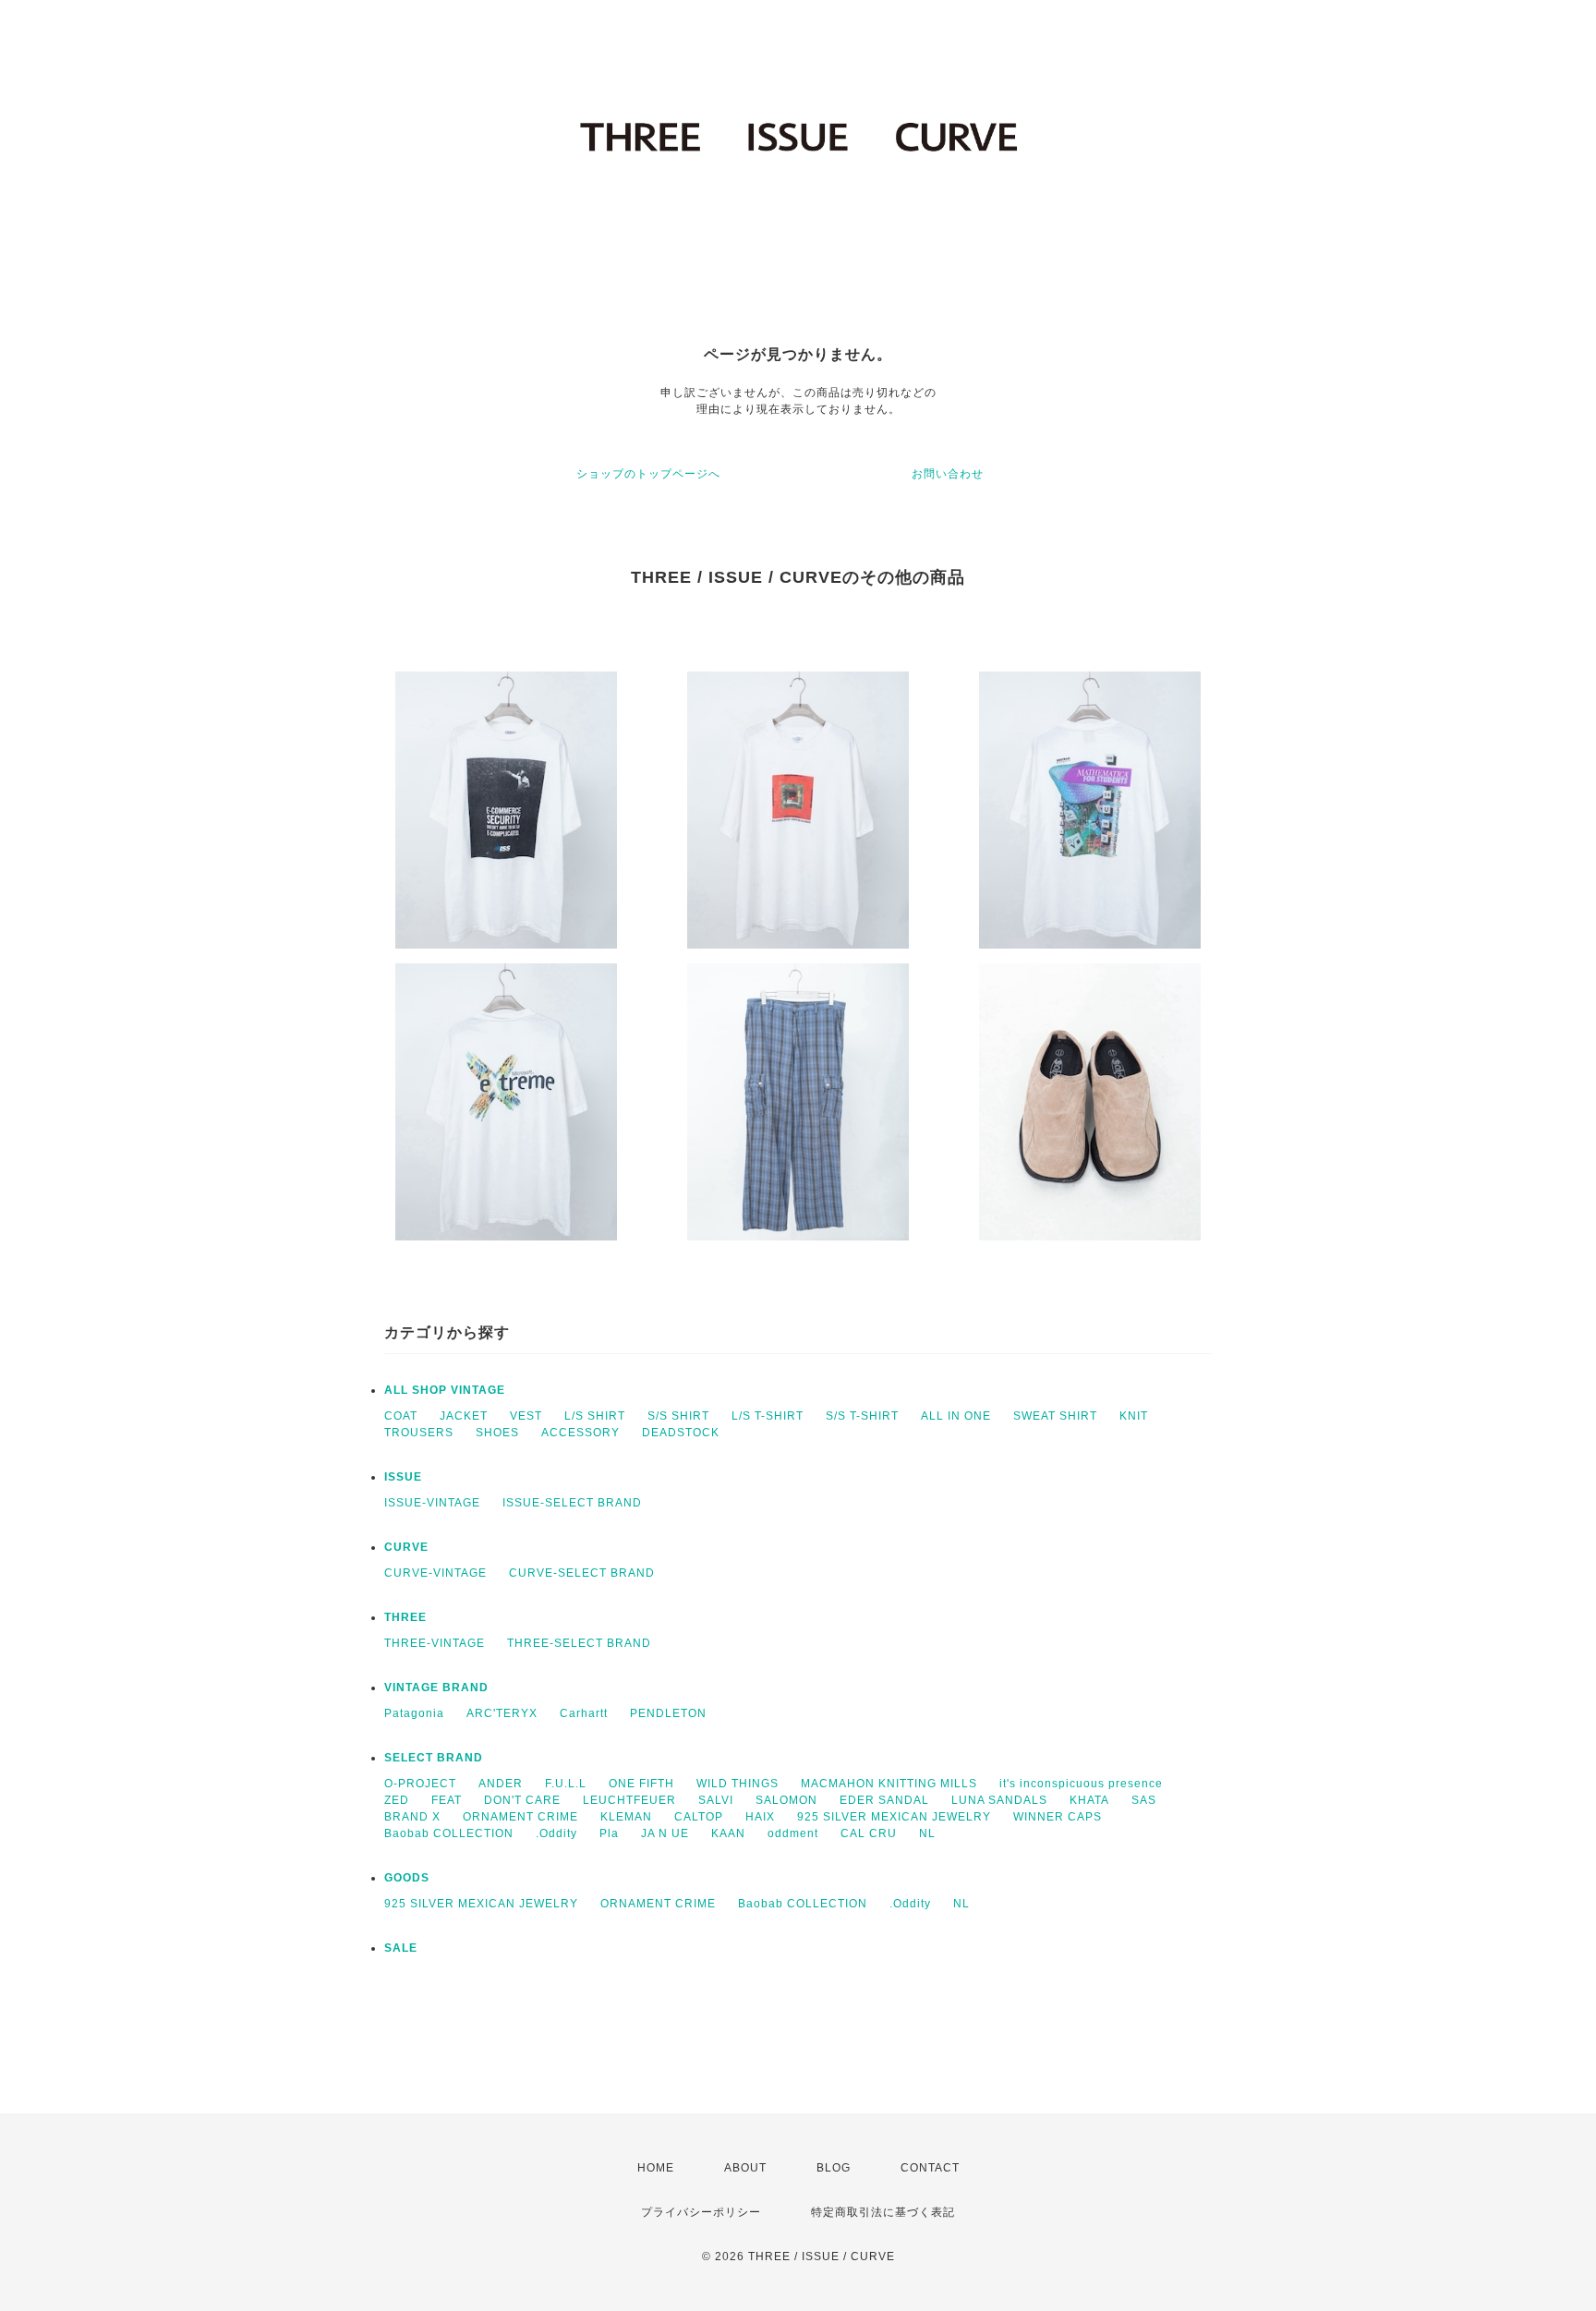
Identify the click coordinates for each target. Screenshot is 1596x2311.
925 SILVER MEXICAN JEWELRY (894, 1817)
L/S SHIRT (595, 1416)
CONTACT (930, 2168)
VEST (526, 1416)
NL (927, 1833)
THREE (405, 1617)
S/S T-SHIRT (862, 1416)
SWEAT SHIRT (1055, 1416)
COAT (401, 1416)
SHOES (497, 1433)
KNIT (1134, 1416)
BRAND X (412, 1817)
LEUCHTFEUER (629, 1800)
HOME (656, 2168)
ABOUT (745, 2168)
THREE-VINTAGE (435, 1643)
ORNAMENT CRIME (520, 1817)
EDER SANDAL (884, 1800)
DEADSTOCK (681, 1433)
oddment (793, 1833)
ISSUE (403, 1477)
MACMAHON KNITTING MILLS (889, 1784)
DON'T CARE (522, 1800)
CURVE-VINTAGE (435, 1573)
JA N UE (665, 1833)
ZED (397, 1800)
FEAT (447, 1800)
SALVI (716, 1800)
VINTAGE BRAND (436, 1688)
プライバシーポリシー (701, 2212)
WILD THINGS (738, 1784)
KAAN (728, 1833)
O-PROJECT (420, 1784)
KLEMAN (626, 1817)
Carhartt (584, 1713)
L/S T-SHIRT (768, 1416)
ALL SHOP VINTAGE (445, 1390)
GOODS (407, 1878)
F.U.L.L (566, 1784)
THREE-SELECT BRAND (579, 1643)
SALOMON (786, 1800)
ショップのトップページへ (648, 474)
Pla (609, 1833)
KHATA (1089, 1800)
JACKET (464, 1416)
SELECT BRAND (434, 1758)
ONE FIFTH (641, 1784)
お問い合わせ (948, 474)
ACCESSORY (580, 1433)
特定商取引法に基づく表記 (883, 2212)
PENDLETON (668, 1713)
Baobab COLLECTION (449, 1833)
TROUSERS (419, 1433)
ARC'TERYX (502, 1713)
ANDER (501, 1784)
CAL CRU (869, 1833)
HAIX (760, 1817)
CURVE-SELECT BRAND (582, 1573)
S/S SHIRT (678, 1416)
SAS (1144, 1800)
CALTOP (699, 1817)
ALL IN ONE (956, 1416)
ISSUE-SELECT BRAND (572, 1503)
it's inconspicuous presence (1081, 1784)
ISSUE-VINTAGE (432, 1503)
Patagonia (414, 1713)
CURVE (406, 1547)
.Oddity (556, 1833)
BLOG (834, 2168)
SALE (401, 1948)
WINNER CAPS (1058, 1817)
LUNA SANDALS (999, 1800)
